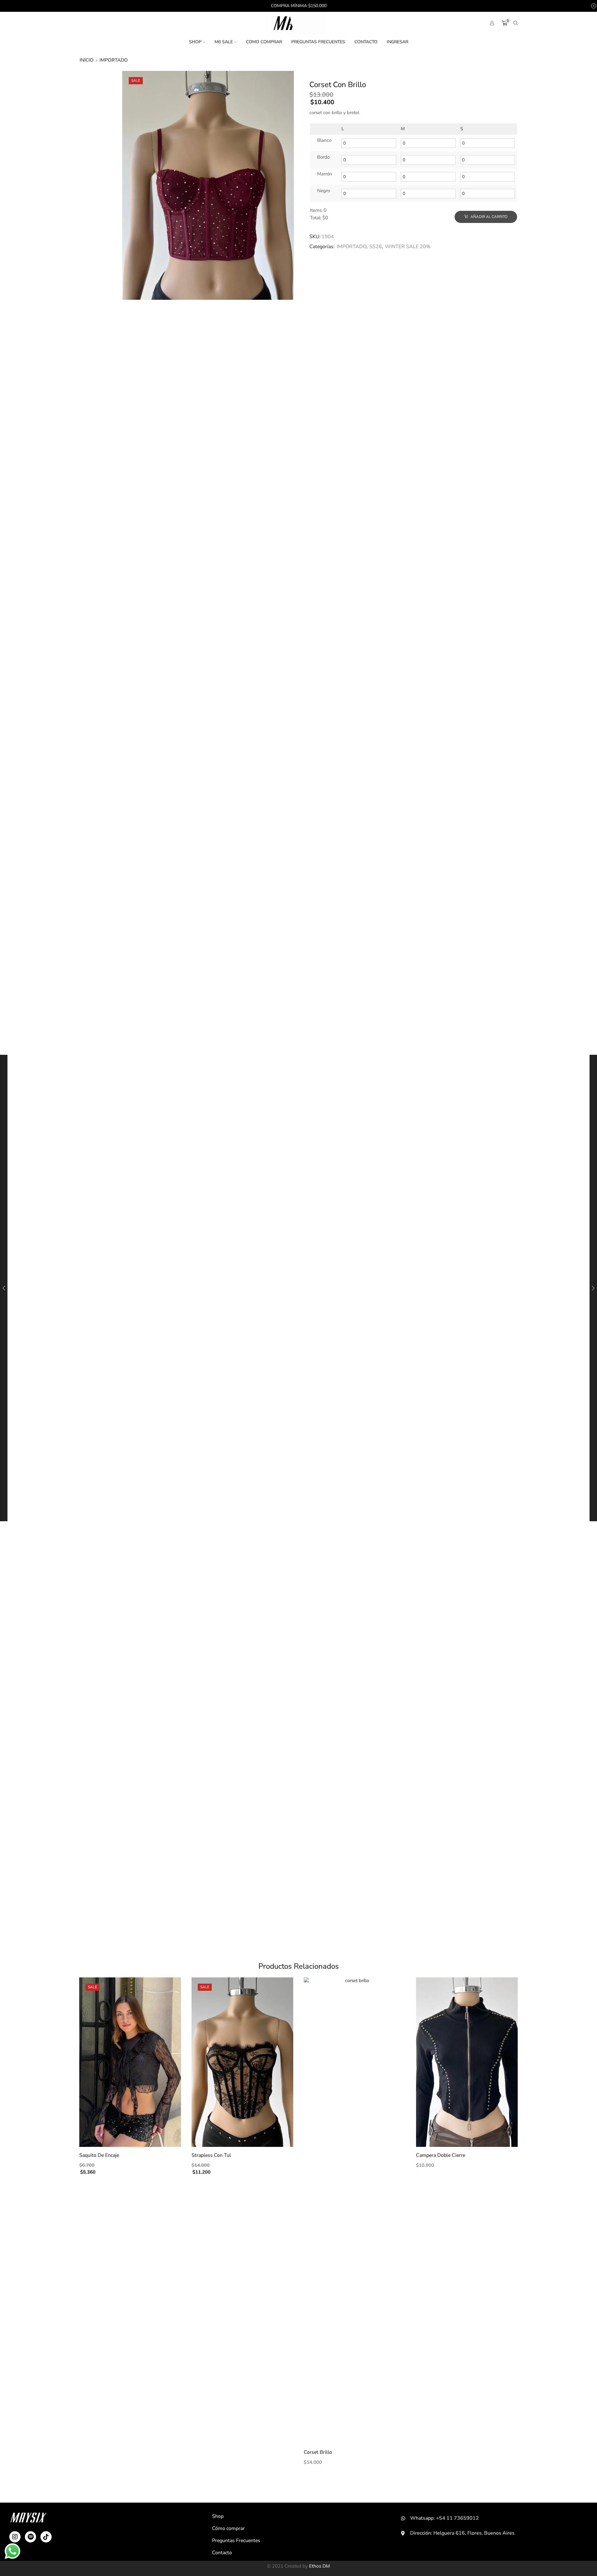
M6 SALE (224, 42)
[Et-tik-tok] (46, 2537)
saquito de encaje (99, 2155)
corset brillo (318, 2452)
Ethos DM (319, 2566)
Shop (195, 42)
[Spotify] (30, 2537)
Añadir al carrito (488, 217)
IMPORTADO (114, 60)
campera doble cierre (441, 2155)
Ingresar (398, 42)
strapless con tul (211, 2155)
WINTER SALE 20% (408, 247)
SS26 (376, 247)
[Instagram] (15, 2537)
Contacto (366, 42)
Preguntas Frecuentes (318, 42)
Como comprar (264, 42)
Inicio (87, 60)
